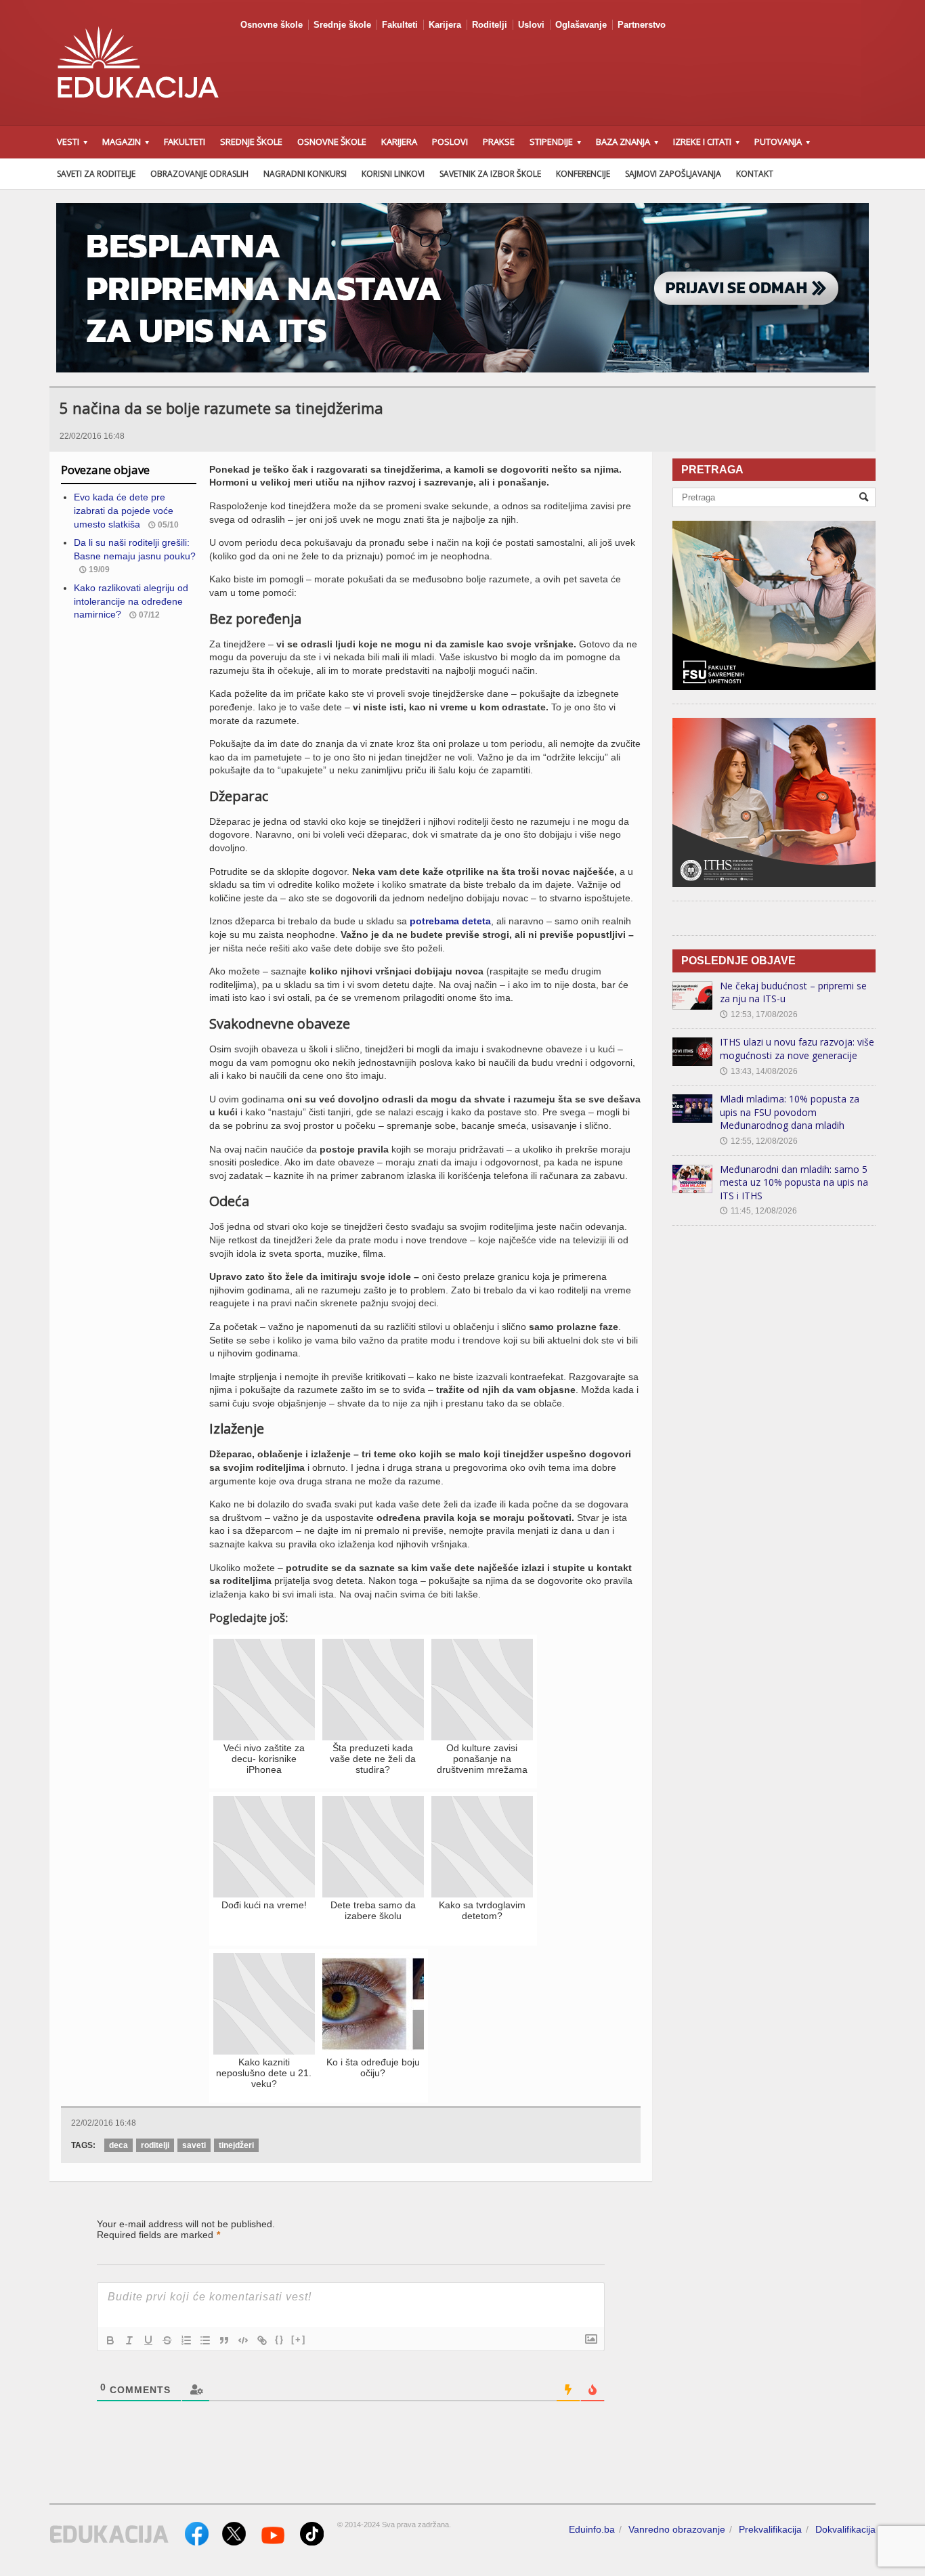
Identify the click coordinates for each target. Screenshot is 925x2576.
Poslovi (450, 142)
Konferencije (583, 174)
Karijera (445, 25)
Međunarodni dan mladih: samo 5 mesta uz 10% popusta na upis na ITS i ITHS (794, 1182)
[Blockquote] (224, 2340)
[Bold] (110, 2340)
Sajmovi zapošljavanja (673, 174)
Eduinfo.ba (592, 2529)
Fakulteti (400, 25)
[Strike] (167, 2340)
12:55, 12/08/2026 (759, 1141)
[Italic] (129, 2340)
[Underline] (148, 2340)
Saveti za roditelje (96, 174)
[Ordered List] (186, 2340)
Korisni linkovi (393, 174)
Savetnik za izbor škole (490, 174)
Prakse (499, 142)
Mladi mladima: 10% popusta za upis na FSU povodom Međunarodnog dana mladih (790, 1112)
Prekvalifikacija (770, 2529)
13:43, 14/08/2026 (759, 1071)
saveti (194, 2145)
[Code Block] (243, 2340)
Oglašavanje (581, 25)
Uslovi (531, 25)
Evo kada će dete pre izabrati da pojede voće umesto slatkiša (124, 510)
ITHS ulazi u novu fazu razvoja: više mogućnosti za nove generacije (797, 1049)
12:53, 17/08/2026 (759, 1014)
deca (119, 2145)
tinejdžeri (236, 2145)
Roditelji (490, 25)
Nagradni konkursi (305, 174)
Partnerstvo (642, 25)
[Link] (262, 2340)
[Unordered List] (205, 2340)
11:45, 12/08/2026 (758, 1211)
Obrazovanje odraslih (199, 174)
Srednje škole (342, 25)
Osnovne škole (272, 25)
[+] (299, 2339)
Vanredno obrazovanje (677, 2529)
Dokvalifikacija (845, 2529)
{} (280, 2339)
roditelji (155, 2145)
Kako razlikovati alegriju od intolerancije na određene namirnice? (131, 601)
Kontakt (755, 174)
